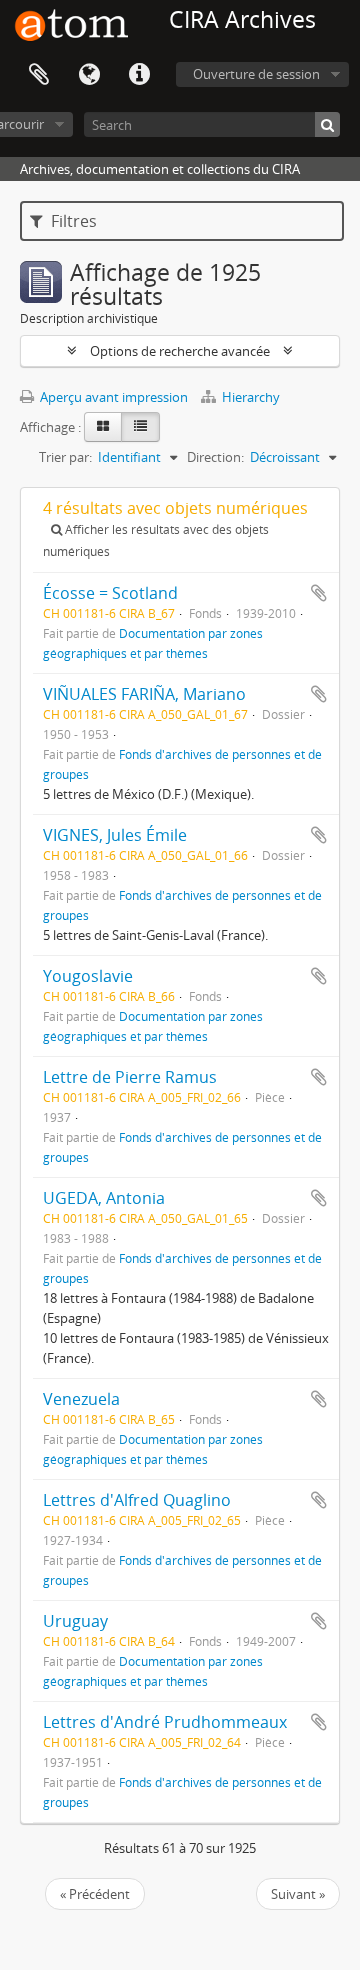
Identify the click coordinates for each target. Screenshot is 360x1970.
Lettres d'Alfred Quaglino (137, 1500)
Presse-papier (39, 75)
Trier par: (65, 457)
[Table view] (140, 427)
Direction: (215, 457)
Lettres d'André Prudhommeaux (165, 1722)
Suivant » (298, 1894)
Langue (89, 75)
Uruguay (75, 1621)
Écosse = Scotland (110, 593)
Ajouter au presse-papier (319, 593)
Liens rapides (139, 75)
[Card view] (103, 427)
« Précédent (95, 1894)
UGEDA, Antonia (104, 1198)
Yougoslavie (88, 976)
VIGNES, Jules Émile (115, 835)
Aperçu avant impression (112, 397)
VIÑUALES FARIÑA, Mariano (144, 694)
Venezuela (81, 1399)
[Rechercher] (327, 124)
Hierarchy (249, 397)
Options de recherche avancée (180, 351)
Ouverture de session (256, 74)
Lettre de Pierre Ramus (130, 1077)
